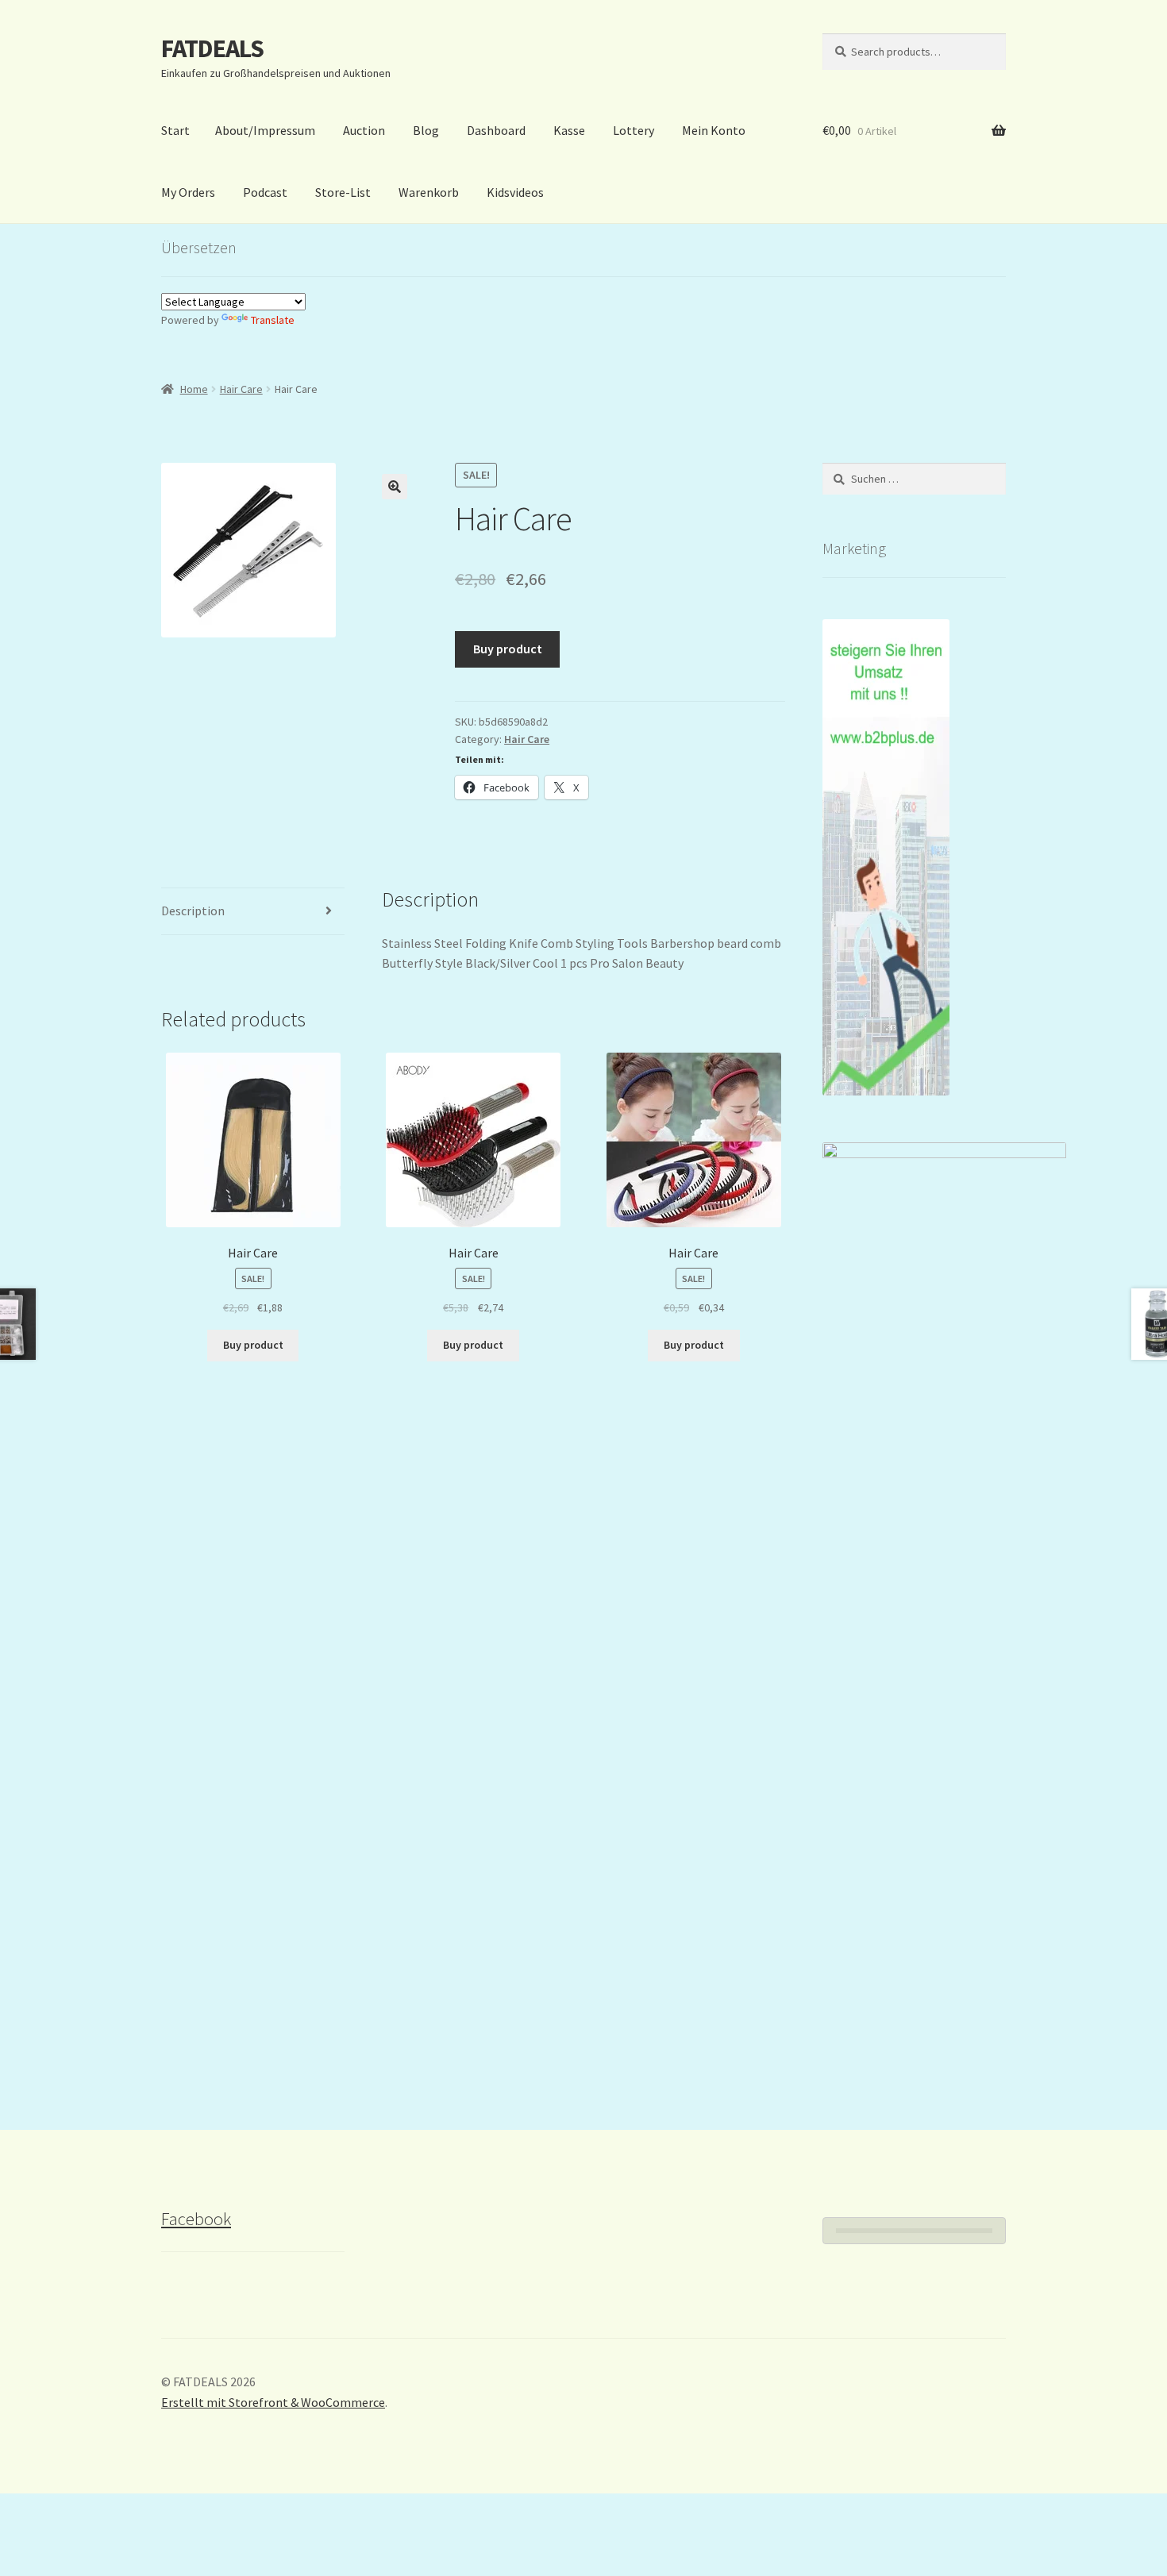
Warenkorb (429, 192)
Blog (426, 130)
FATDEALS (212, 48)
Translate (273, 320)
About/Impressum (265, 130)
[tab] (253, 912)
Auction (364, 130)
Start (175, 130)
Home (194, 389)
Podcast (265, 192)
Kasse (569, 130)
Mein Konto (714, 130)
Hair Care (241, 389)
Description (193, 911)
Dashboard (496, 130)
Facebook (196, 2219)
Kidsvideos (515, 192)
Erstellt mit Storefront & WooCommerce (273, 2402)
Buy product (508, 649)
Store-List (343, 192)
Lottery (634, 130)
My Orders (188, 192)
